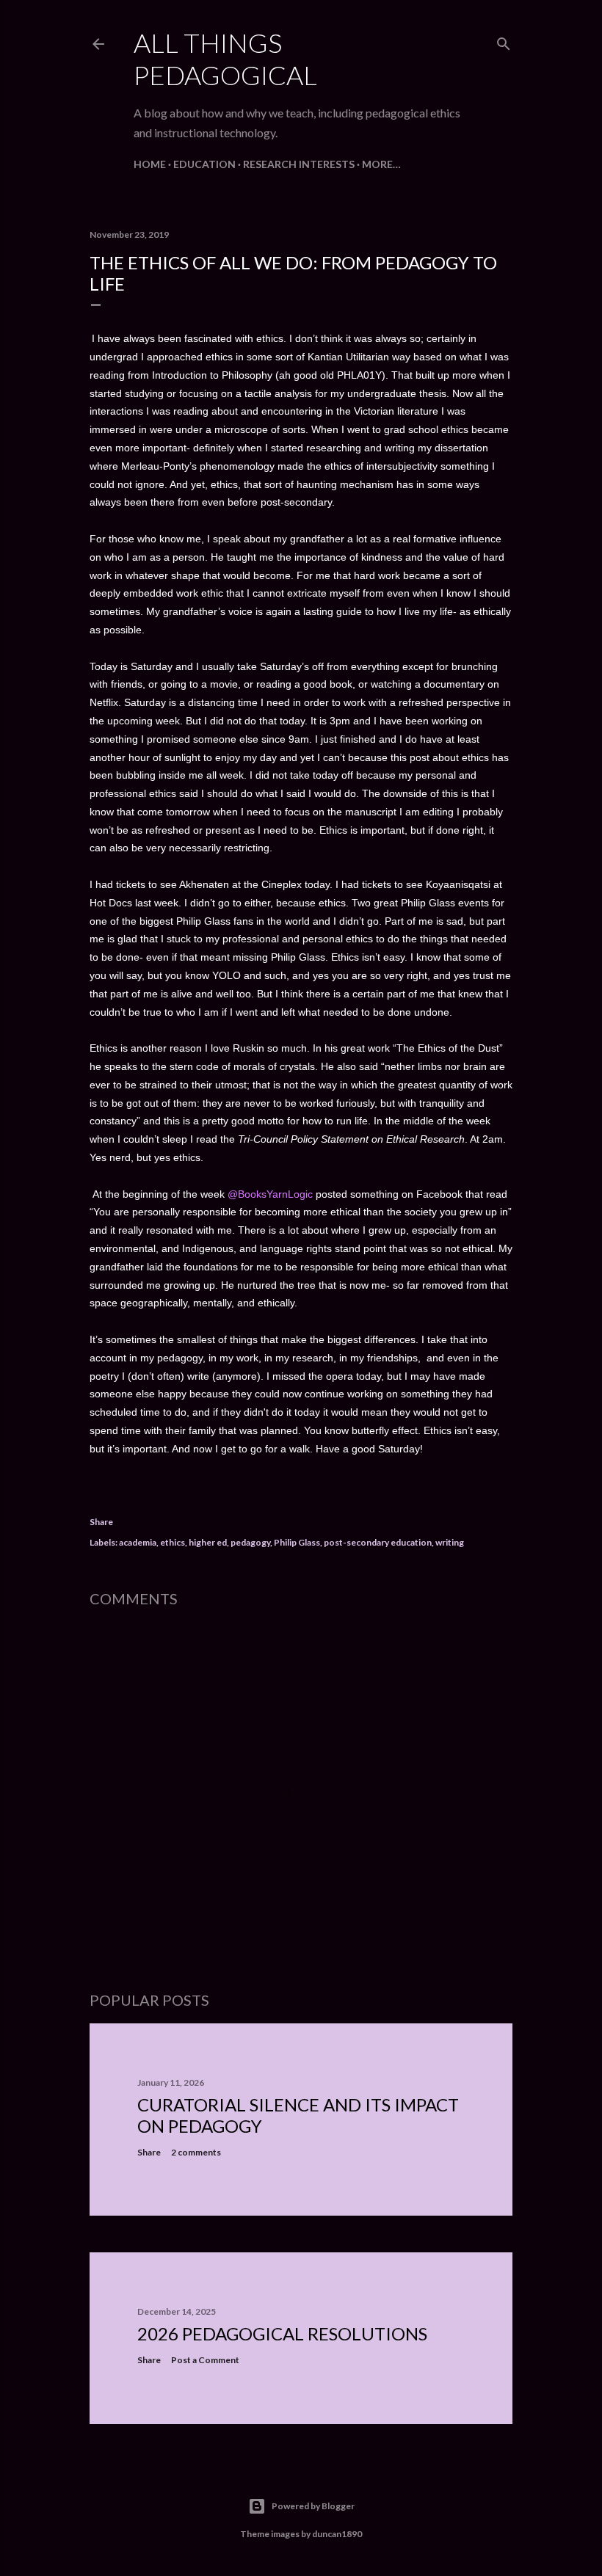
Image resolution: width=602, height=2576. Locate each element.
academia (138, 1542)
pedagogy (250, 1542)
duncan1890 (337, 2534)
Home (150, 164)
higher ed (208, 1542)
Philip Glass (297, 1542)
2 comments (196, 2152)
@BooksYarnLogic (272, 1194)
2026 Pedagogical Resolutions (282, 2333)
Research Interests (299, 164)
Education (204, 164)
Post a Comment (205, 2360)
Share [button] (101, 1522)
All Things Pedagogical (225, 59)
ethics (173, 1542)
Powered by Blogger (313, 2506)
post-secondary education (378, 1542)
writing (450, 1542)
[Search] (504, 41)
